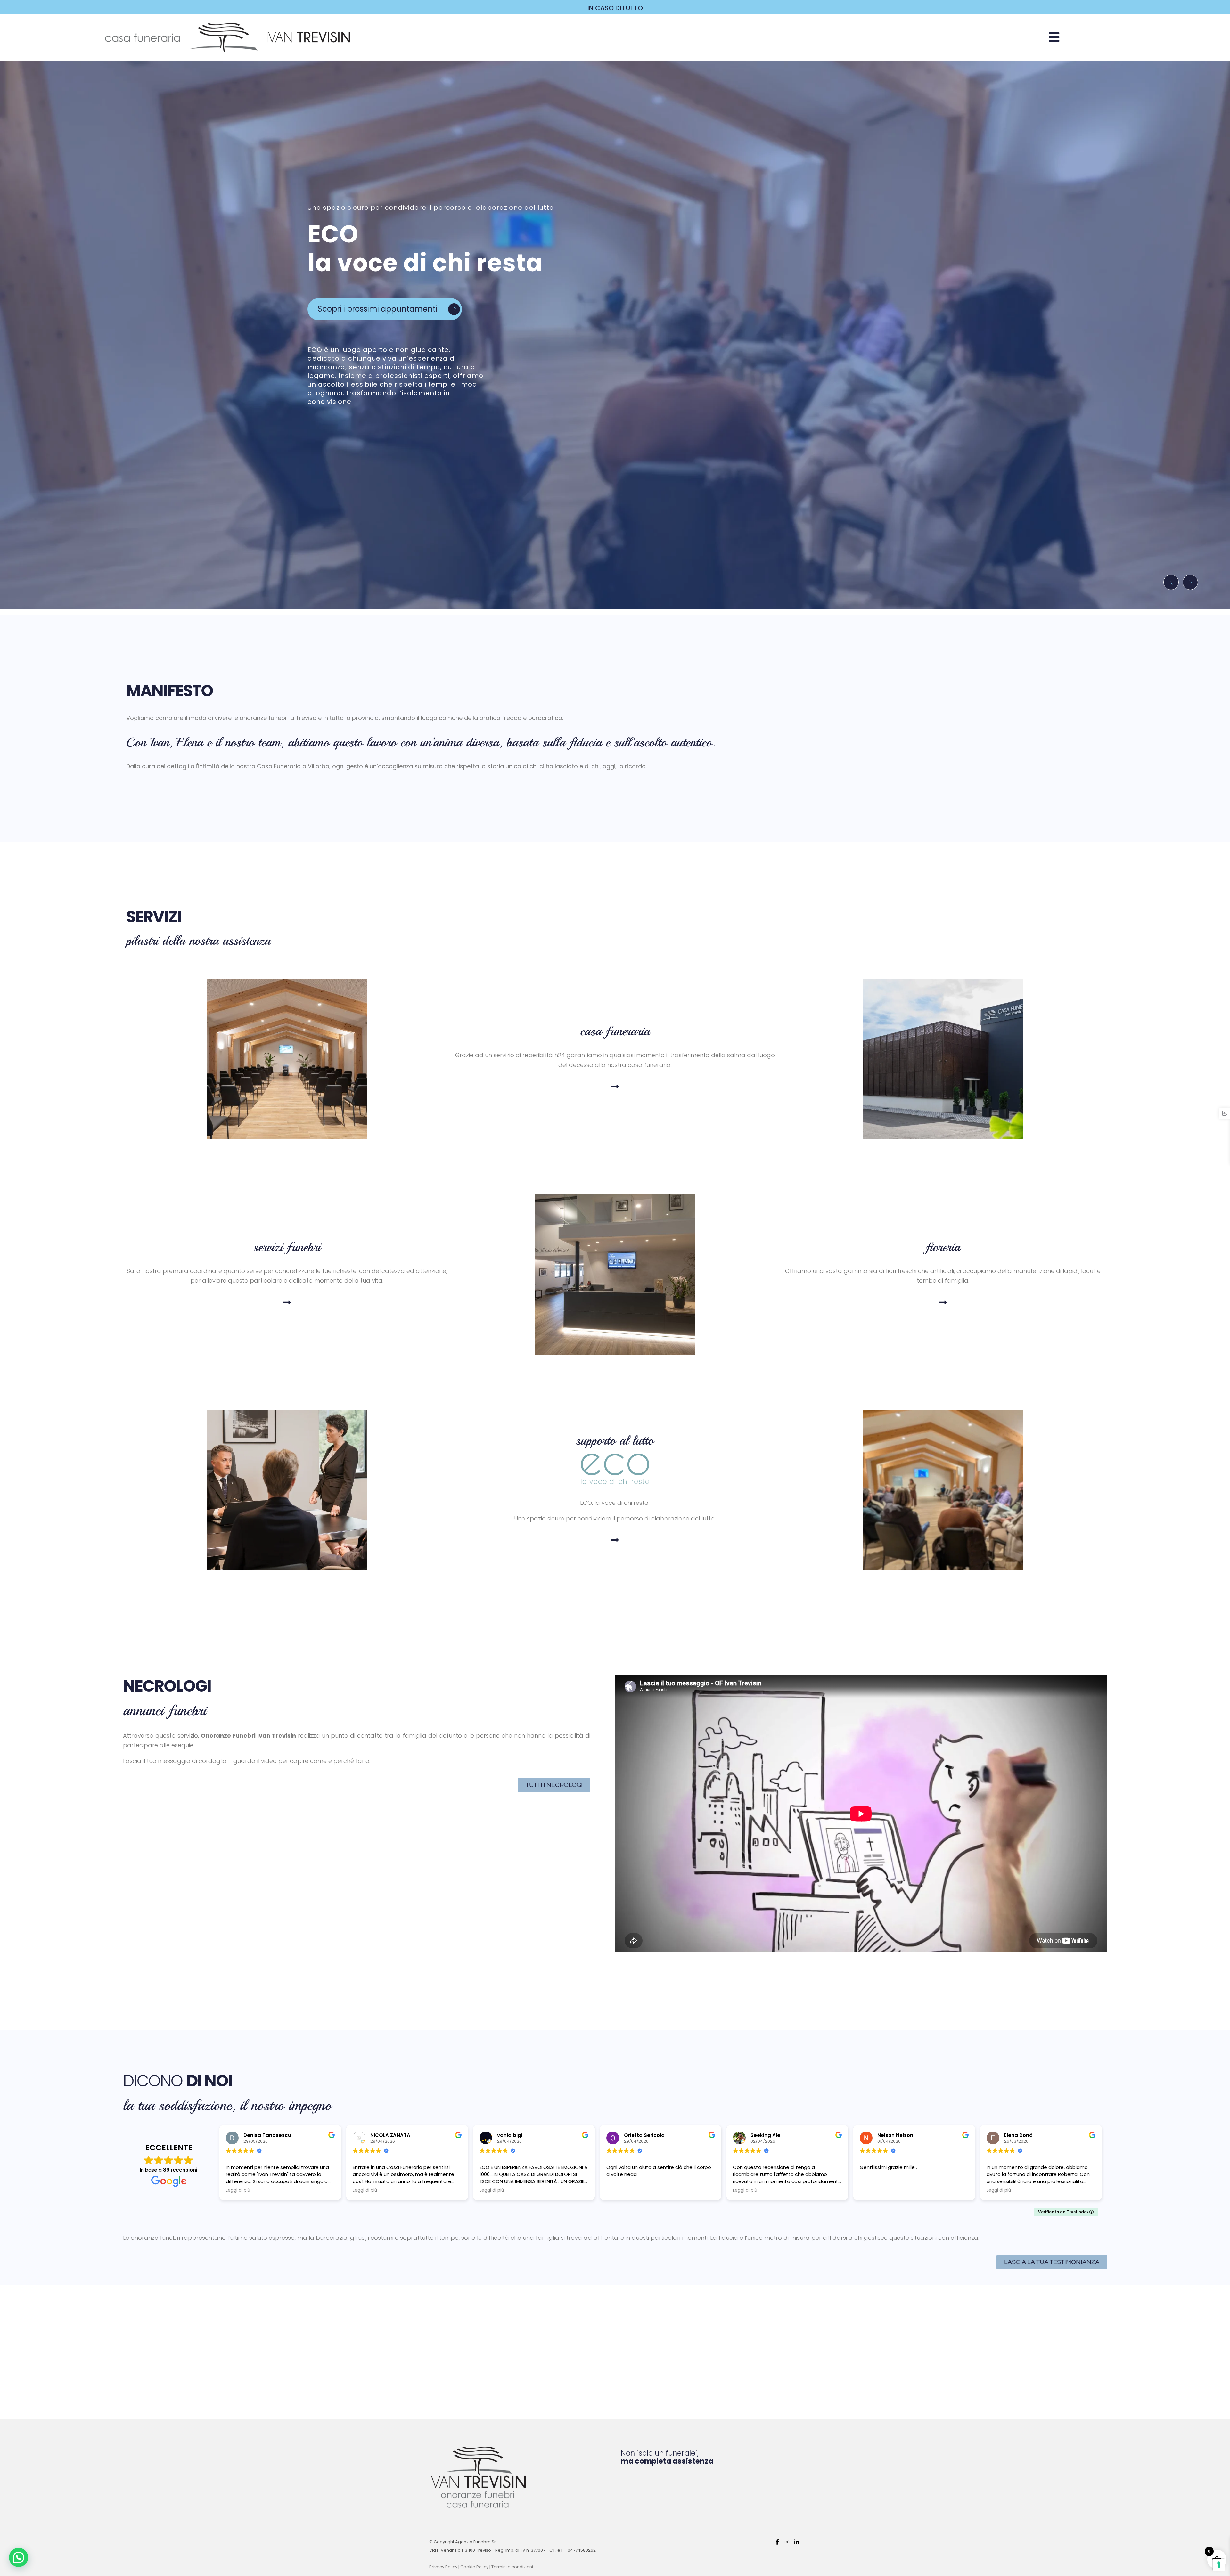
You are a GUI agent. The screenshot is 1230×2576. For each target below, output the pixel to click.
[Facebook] (777, 2542)
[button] (1054, 37)
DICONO (178, 2081)
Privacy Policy (443, 2567)
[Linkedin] (797, 2542)
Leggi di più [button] (238, 2190)
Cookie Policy (474, 2567)
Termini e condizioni (512, 2567)
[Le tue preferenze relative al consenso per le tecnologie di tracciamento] (1219, 2565)
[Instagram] (787, 2542)
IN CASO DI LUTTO (615, 8)
